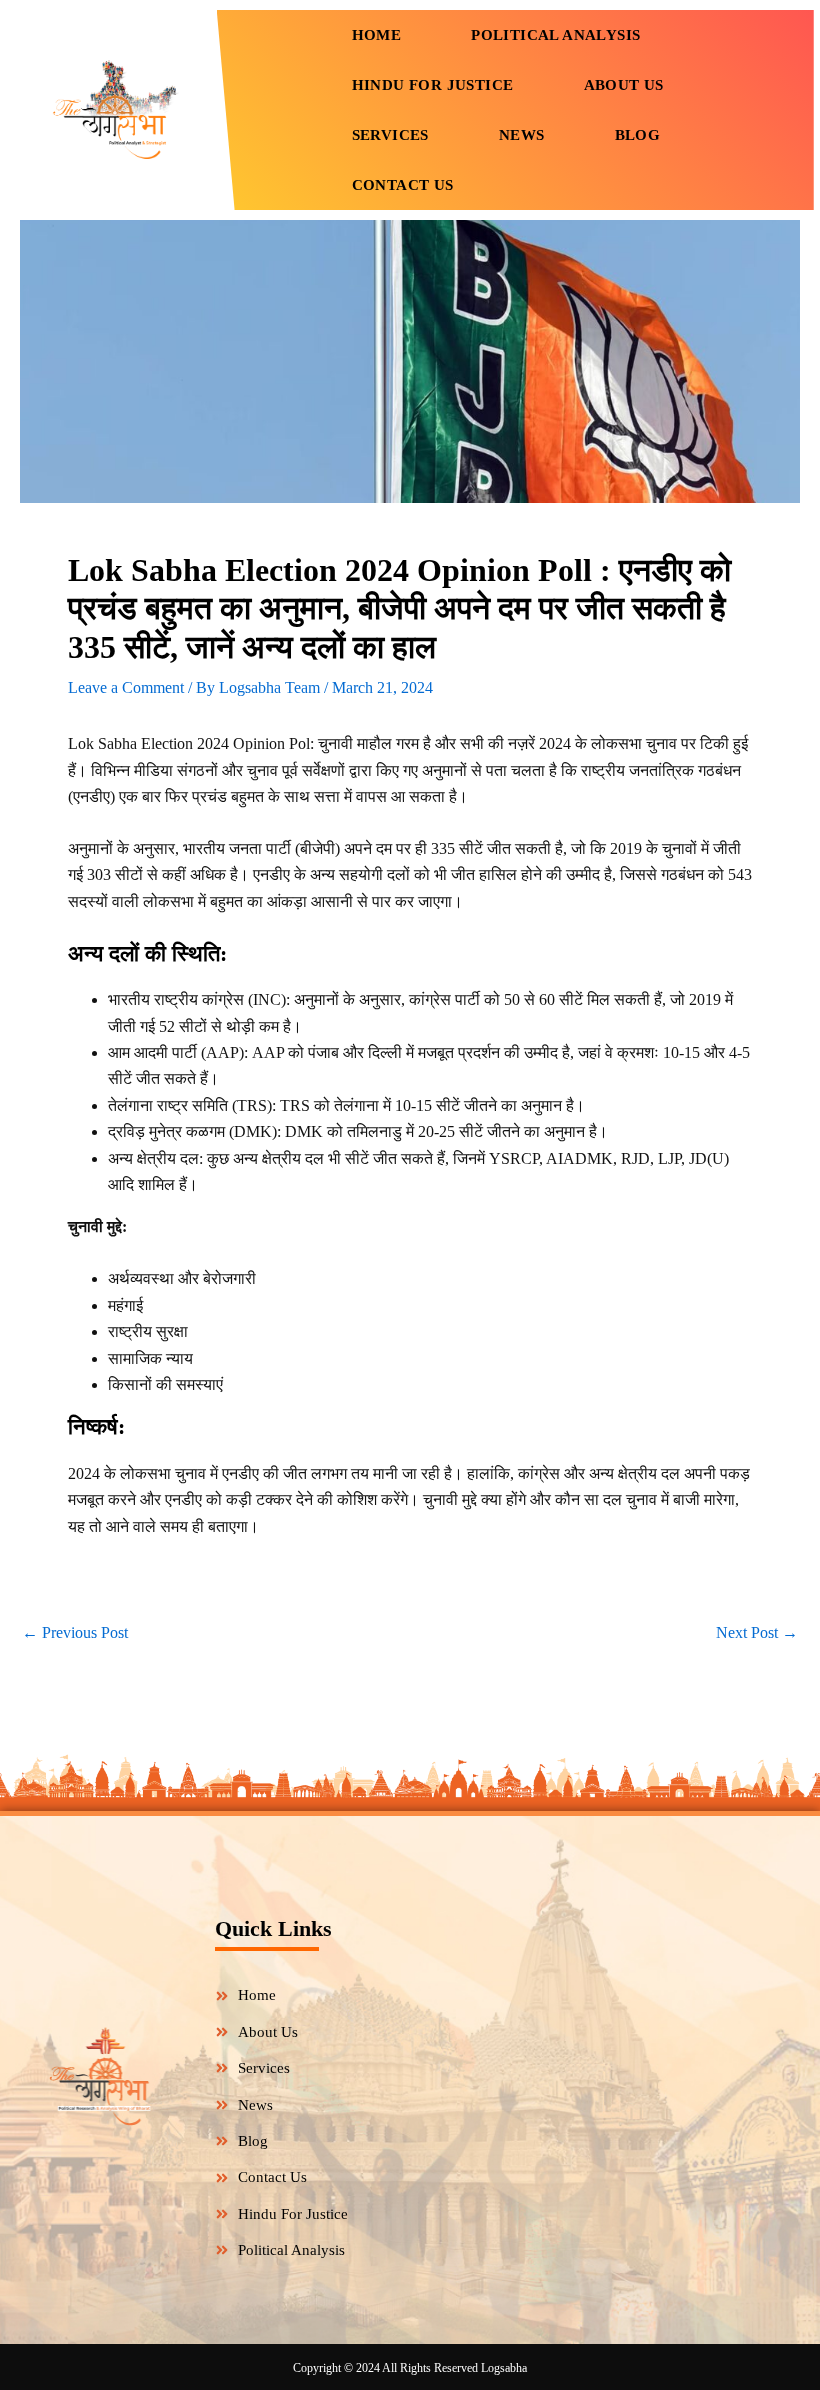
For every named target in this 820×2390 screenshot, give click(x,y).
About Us (624, 85)
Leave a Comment (126, 687)
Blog (638, 135)
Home (377, 35)
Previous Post (75, 1633)
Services (390, 135)
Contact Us (403, 185)
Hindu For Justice (433, 85)
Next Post (757, 1633)
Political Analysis (555, 35)
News (522, 135)
